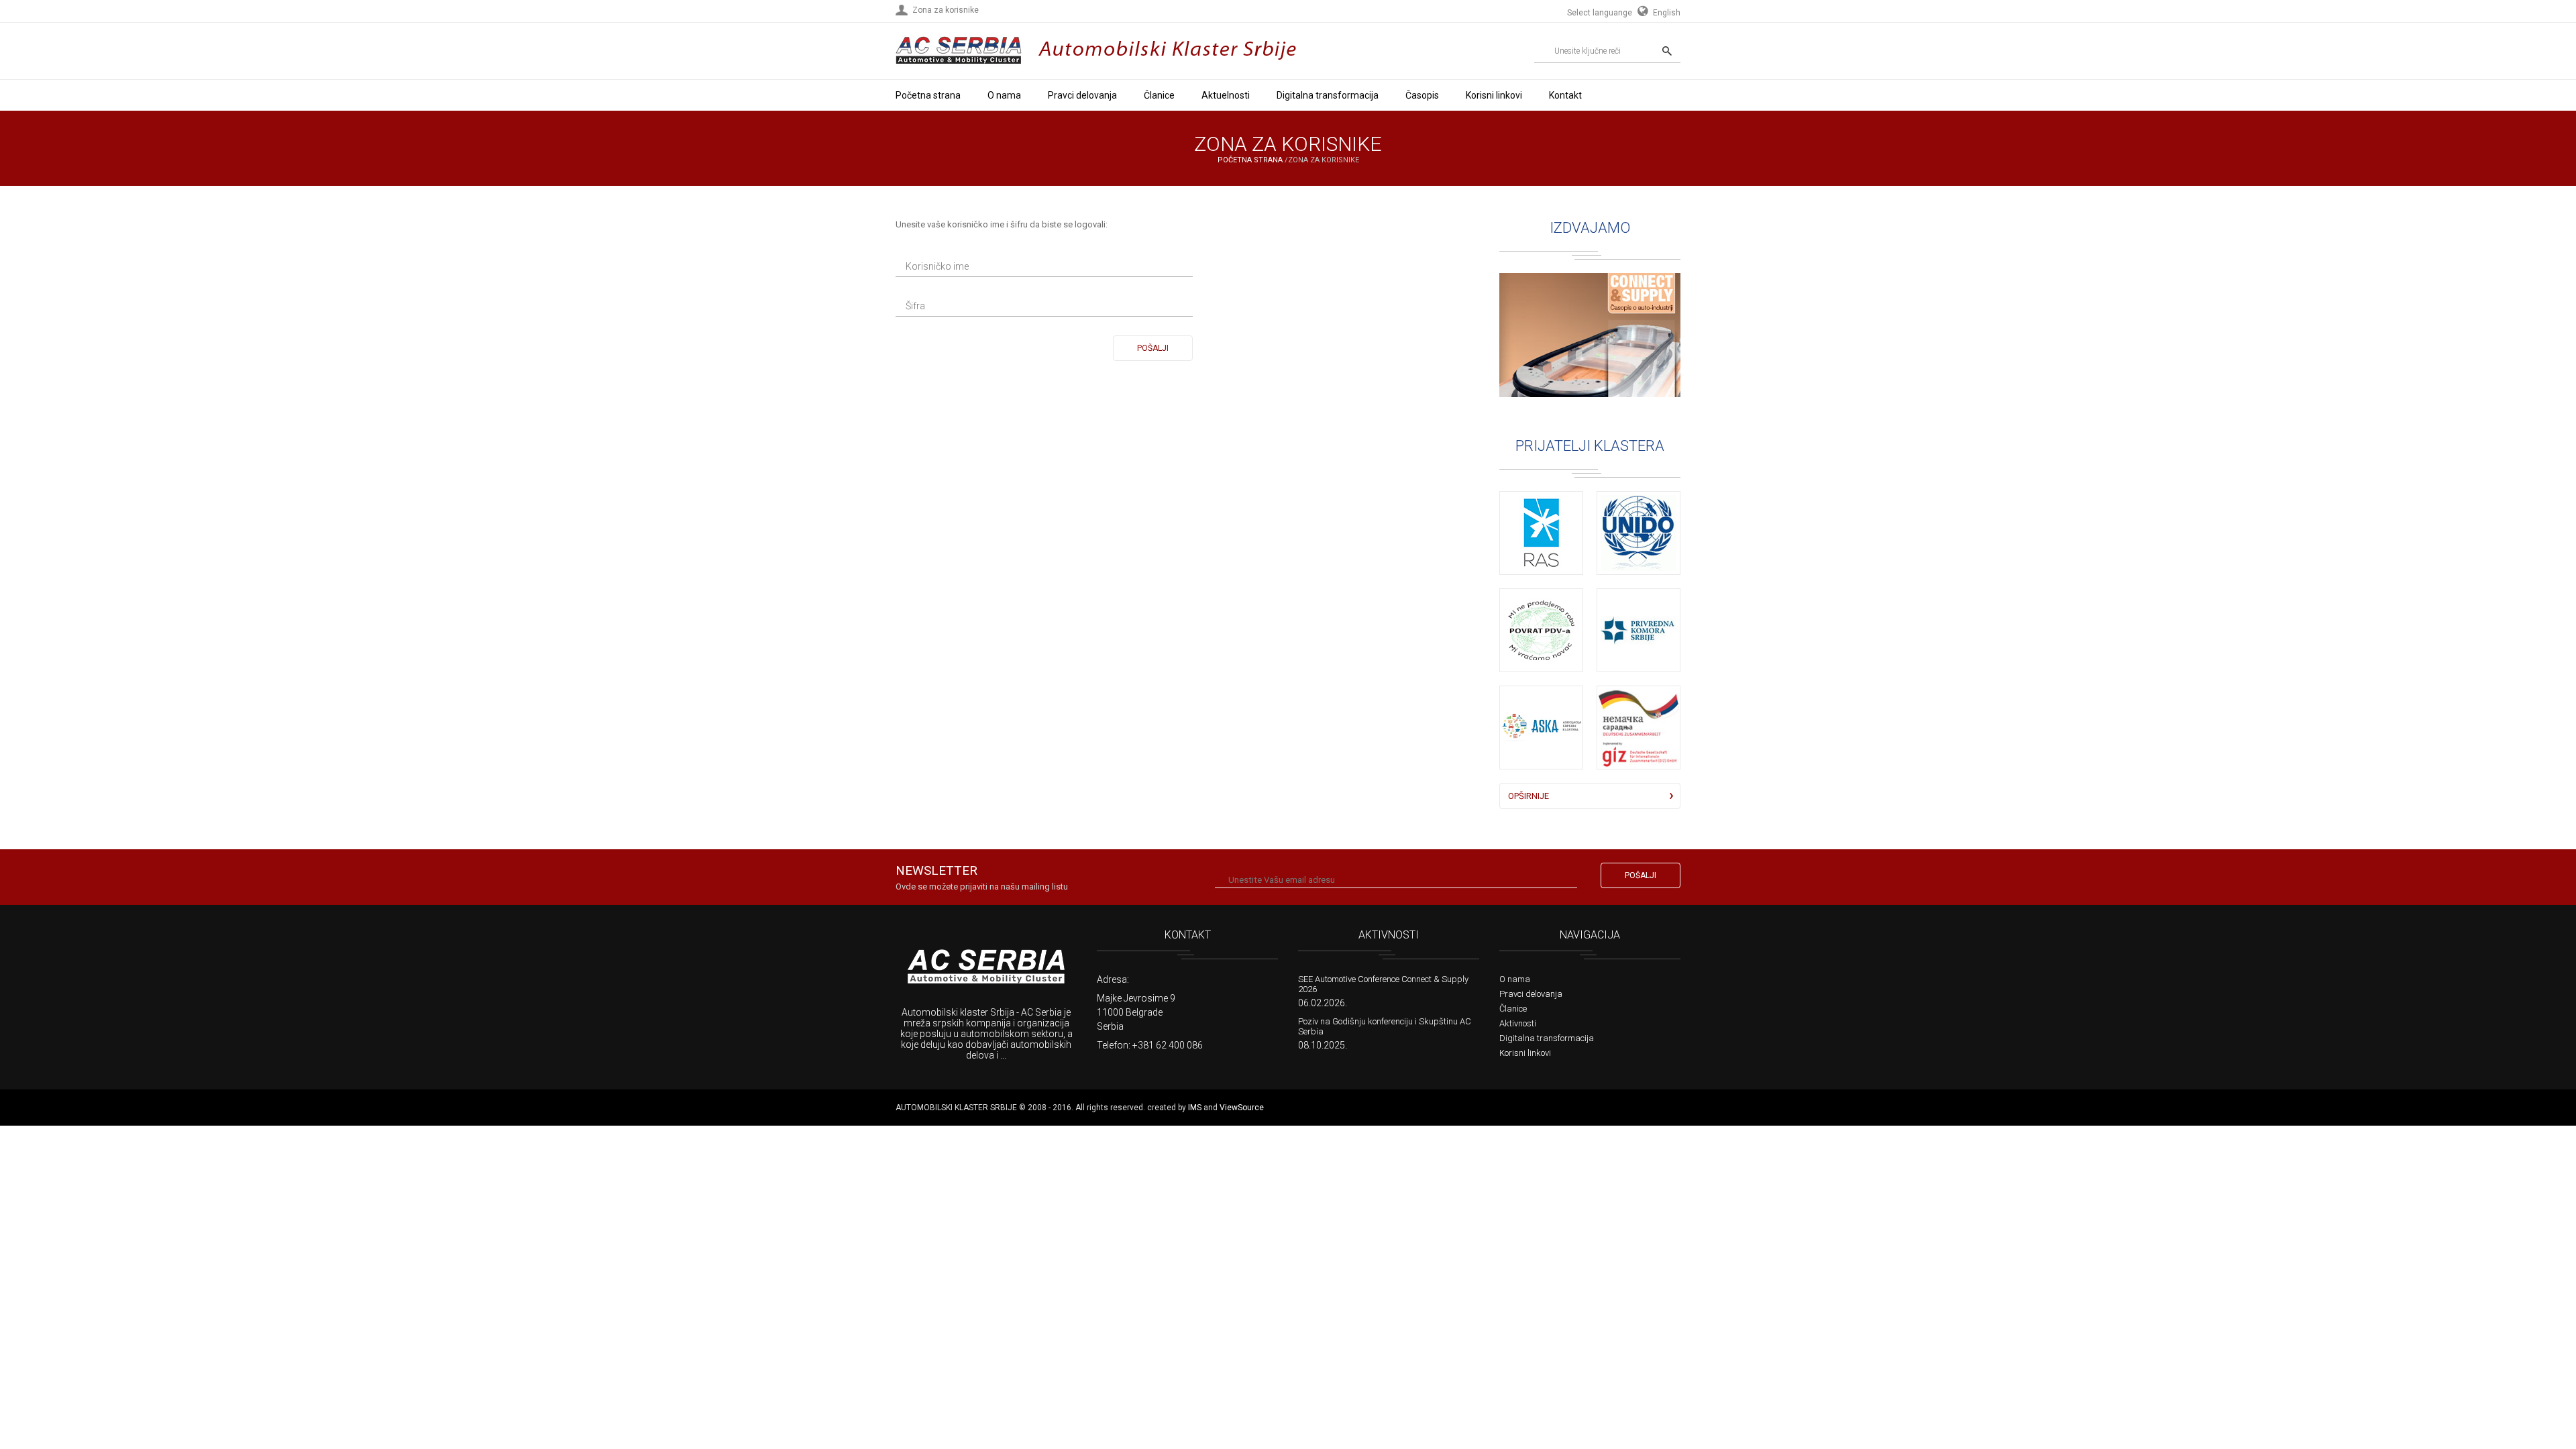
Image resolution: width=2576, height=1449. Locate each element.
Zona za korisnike (946, 10)
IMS (1195, 1108)
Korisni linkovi (1494, 95)
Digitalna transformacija (1328, 95)
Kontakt (1565, 95)
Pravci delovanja (1082, 95)
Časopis (1422, 95)
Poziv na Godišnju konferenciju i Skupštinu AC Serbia (1385, 1026)
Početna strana (928, 95)
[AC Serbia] (986, 968)
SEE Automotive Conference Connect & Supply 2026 (1383, 984)
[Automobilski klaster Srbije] (959, 68)
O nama (1004, 95)
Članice (1159, 95)
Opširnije (1528, 796)
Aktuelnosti (1226, 95)
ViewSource (1242, 1108)
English (1666, 13)
